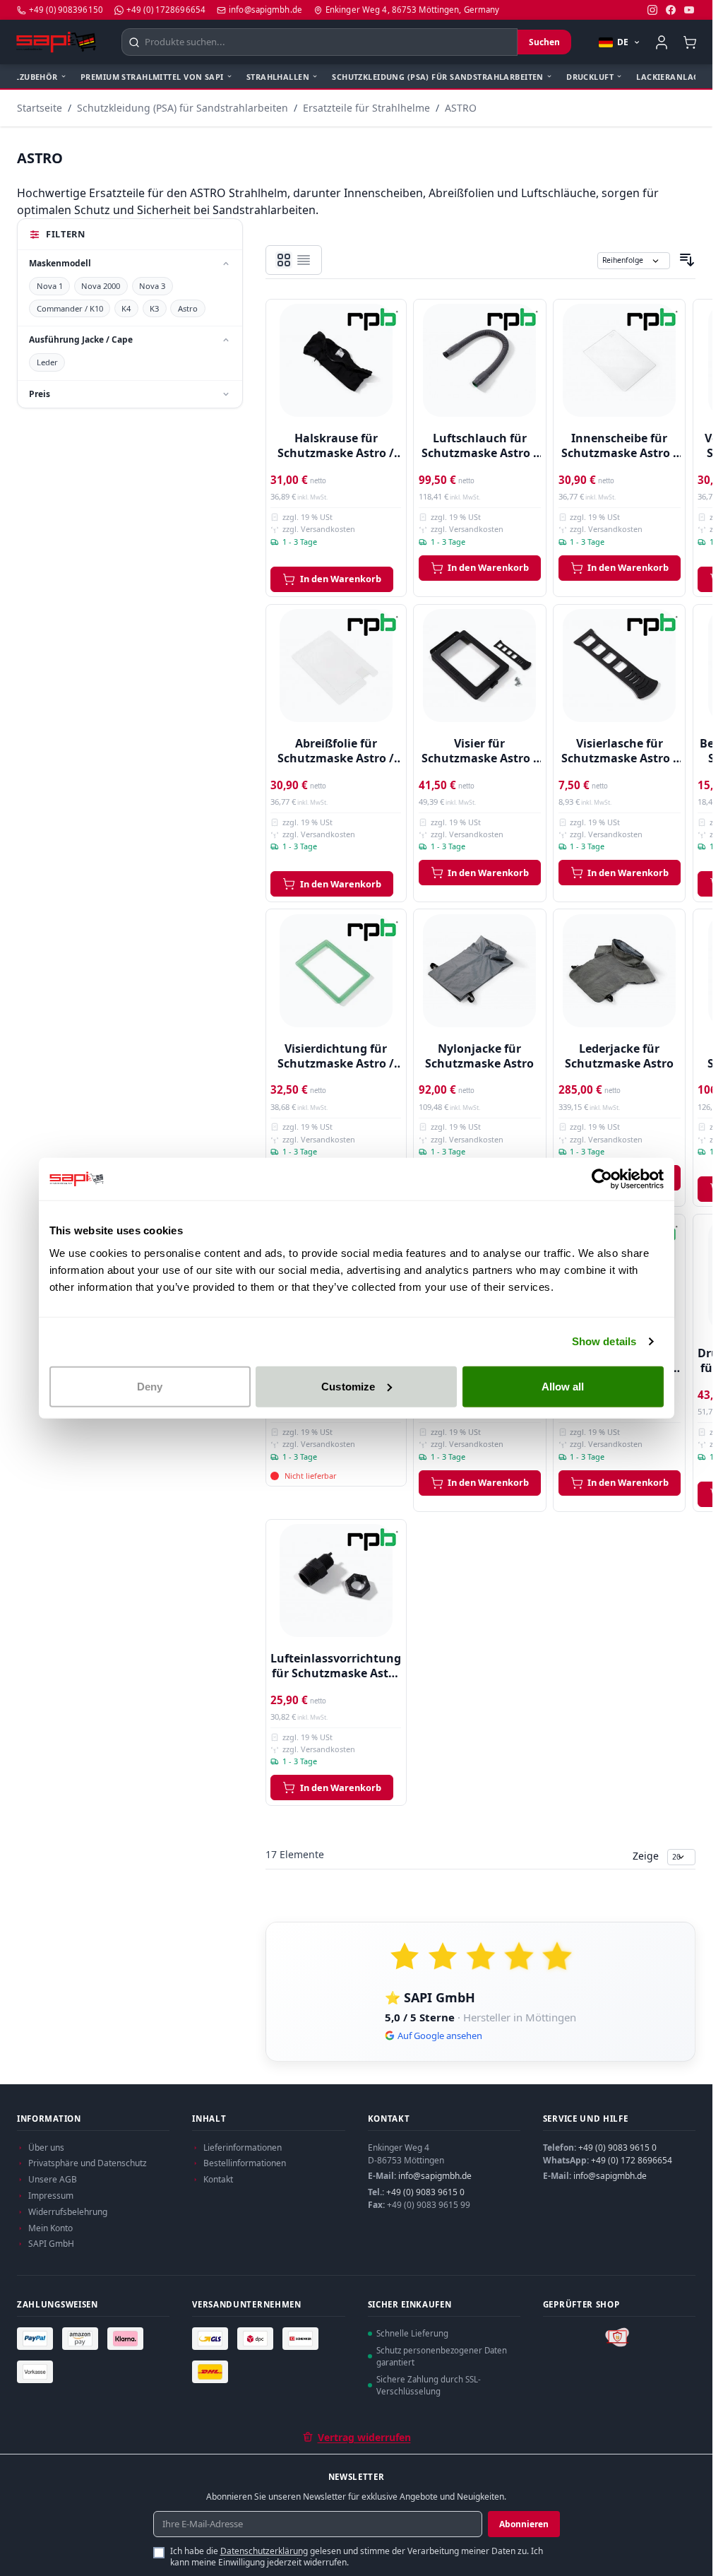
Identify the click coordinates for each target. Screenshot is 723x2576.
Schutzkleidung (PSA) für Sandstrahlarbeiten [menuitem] (438, 77)
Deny (150, 1386)
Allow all (563, 1386)
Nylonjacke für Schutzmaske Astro (479, 1056)
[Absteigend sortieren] (687, 260)
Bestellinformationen (245, 2163)
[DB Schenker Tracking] (302, 2339)
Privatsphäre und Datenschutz (88, 2163)
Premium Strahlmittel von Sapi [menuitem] (152, 77)
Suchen (544, 42)
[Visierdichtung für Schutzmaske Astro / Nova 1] (336, 971)
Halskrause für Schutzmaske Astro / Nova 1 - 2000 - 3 (336, 447)
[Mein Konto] (662, 42)
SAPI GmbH (51, 2244)
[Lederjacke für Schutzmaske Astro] (619, 971)
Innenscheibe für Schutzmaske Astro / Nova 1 (620, 447)
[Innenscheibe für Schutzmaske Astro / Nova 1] (619, 361)
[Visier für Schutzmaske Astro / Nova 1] (479, 666)
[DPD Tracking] (257, 2339)
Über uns (46, 2147)
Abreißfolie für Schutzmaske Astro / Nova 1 (336, 751)
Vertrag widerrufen (364, 2437)
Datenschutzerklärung (264, 2551)
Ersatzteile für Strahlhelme (366, 108)
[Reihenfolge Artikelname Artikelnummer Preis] (634, 260)
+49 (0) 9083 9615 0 (425, 2192)
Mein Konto (50, 2228)
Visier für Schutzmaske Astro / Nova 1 (480, 751)
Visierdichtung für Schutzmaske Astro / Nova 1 (336, 1056)
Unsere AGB (53, 2179)
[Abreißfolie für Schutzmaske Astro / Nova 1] (336, 666)
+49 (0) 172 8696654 (632, 2160)
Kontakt (218, 2179)
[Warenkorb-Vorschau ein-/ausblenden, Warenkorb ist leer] (689, 42)
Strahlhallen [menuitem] (278, 77)
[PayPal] (37, 2339)
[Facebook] (671, 10)
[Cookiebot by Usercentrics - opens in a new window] (602, 1179)
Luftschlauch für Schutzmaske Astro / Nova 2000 (480, 447)
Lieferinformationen (243, 2147)
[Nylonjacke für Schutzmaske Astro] (479, 971)
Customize (348, 1386)
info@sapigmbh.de (435, 2176)
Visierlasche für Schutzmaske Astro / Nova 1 (620, 751)
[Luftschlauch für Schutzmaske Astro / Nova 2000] (479, 361)
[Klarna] (127, 2339)
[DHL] (212, 2371)
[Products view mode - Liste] (284, 260)
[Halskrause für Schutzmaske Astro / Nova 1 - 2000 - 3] (336, 361)
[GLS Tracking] (212, 2339)
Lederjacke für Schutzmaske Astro (619, 1056)
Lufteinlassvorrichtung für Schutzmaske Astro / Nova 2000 (336, 1666)
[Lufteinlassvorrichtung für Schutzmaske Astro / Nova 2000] (336, 1581)
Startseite (40, 108)
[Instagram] (652, 10)
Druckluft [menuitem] (590, 77)
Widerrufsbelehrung (68, 2212)
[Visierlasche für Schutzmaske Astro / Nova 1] (619, 666)
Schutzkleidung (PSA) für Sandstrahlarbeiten (183, 108)
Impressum (51, 2196)
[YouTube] (689, 10)
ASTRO (461, 108)
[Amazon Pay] (82, 2339)
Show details (604, 1341)
